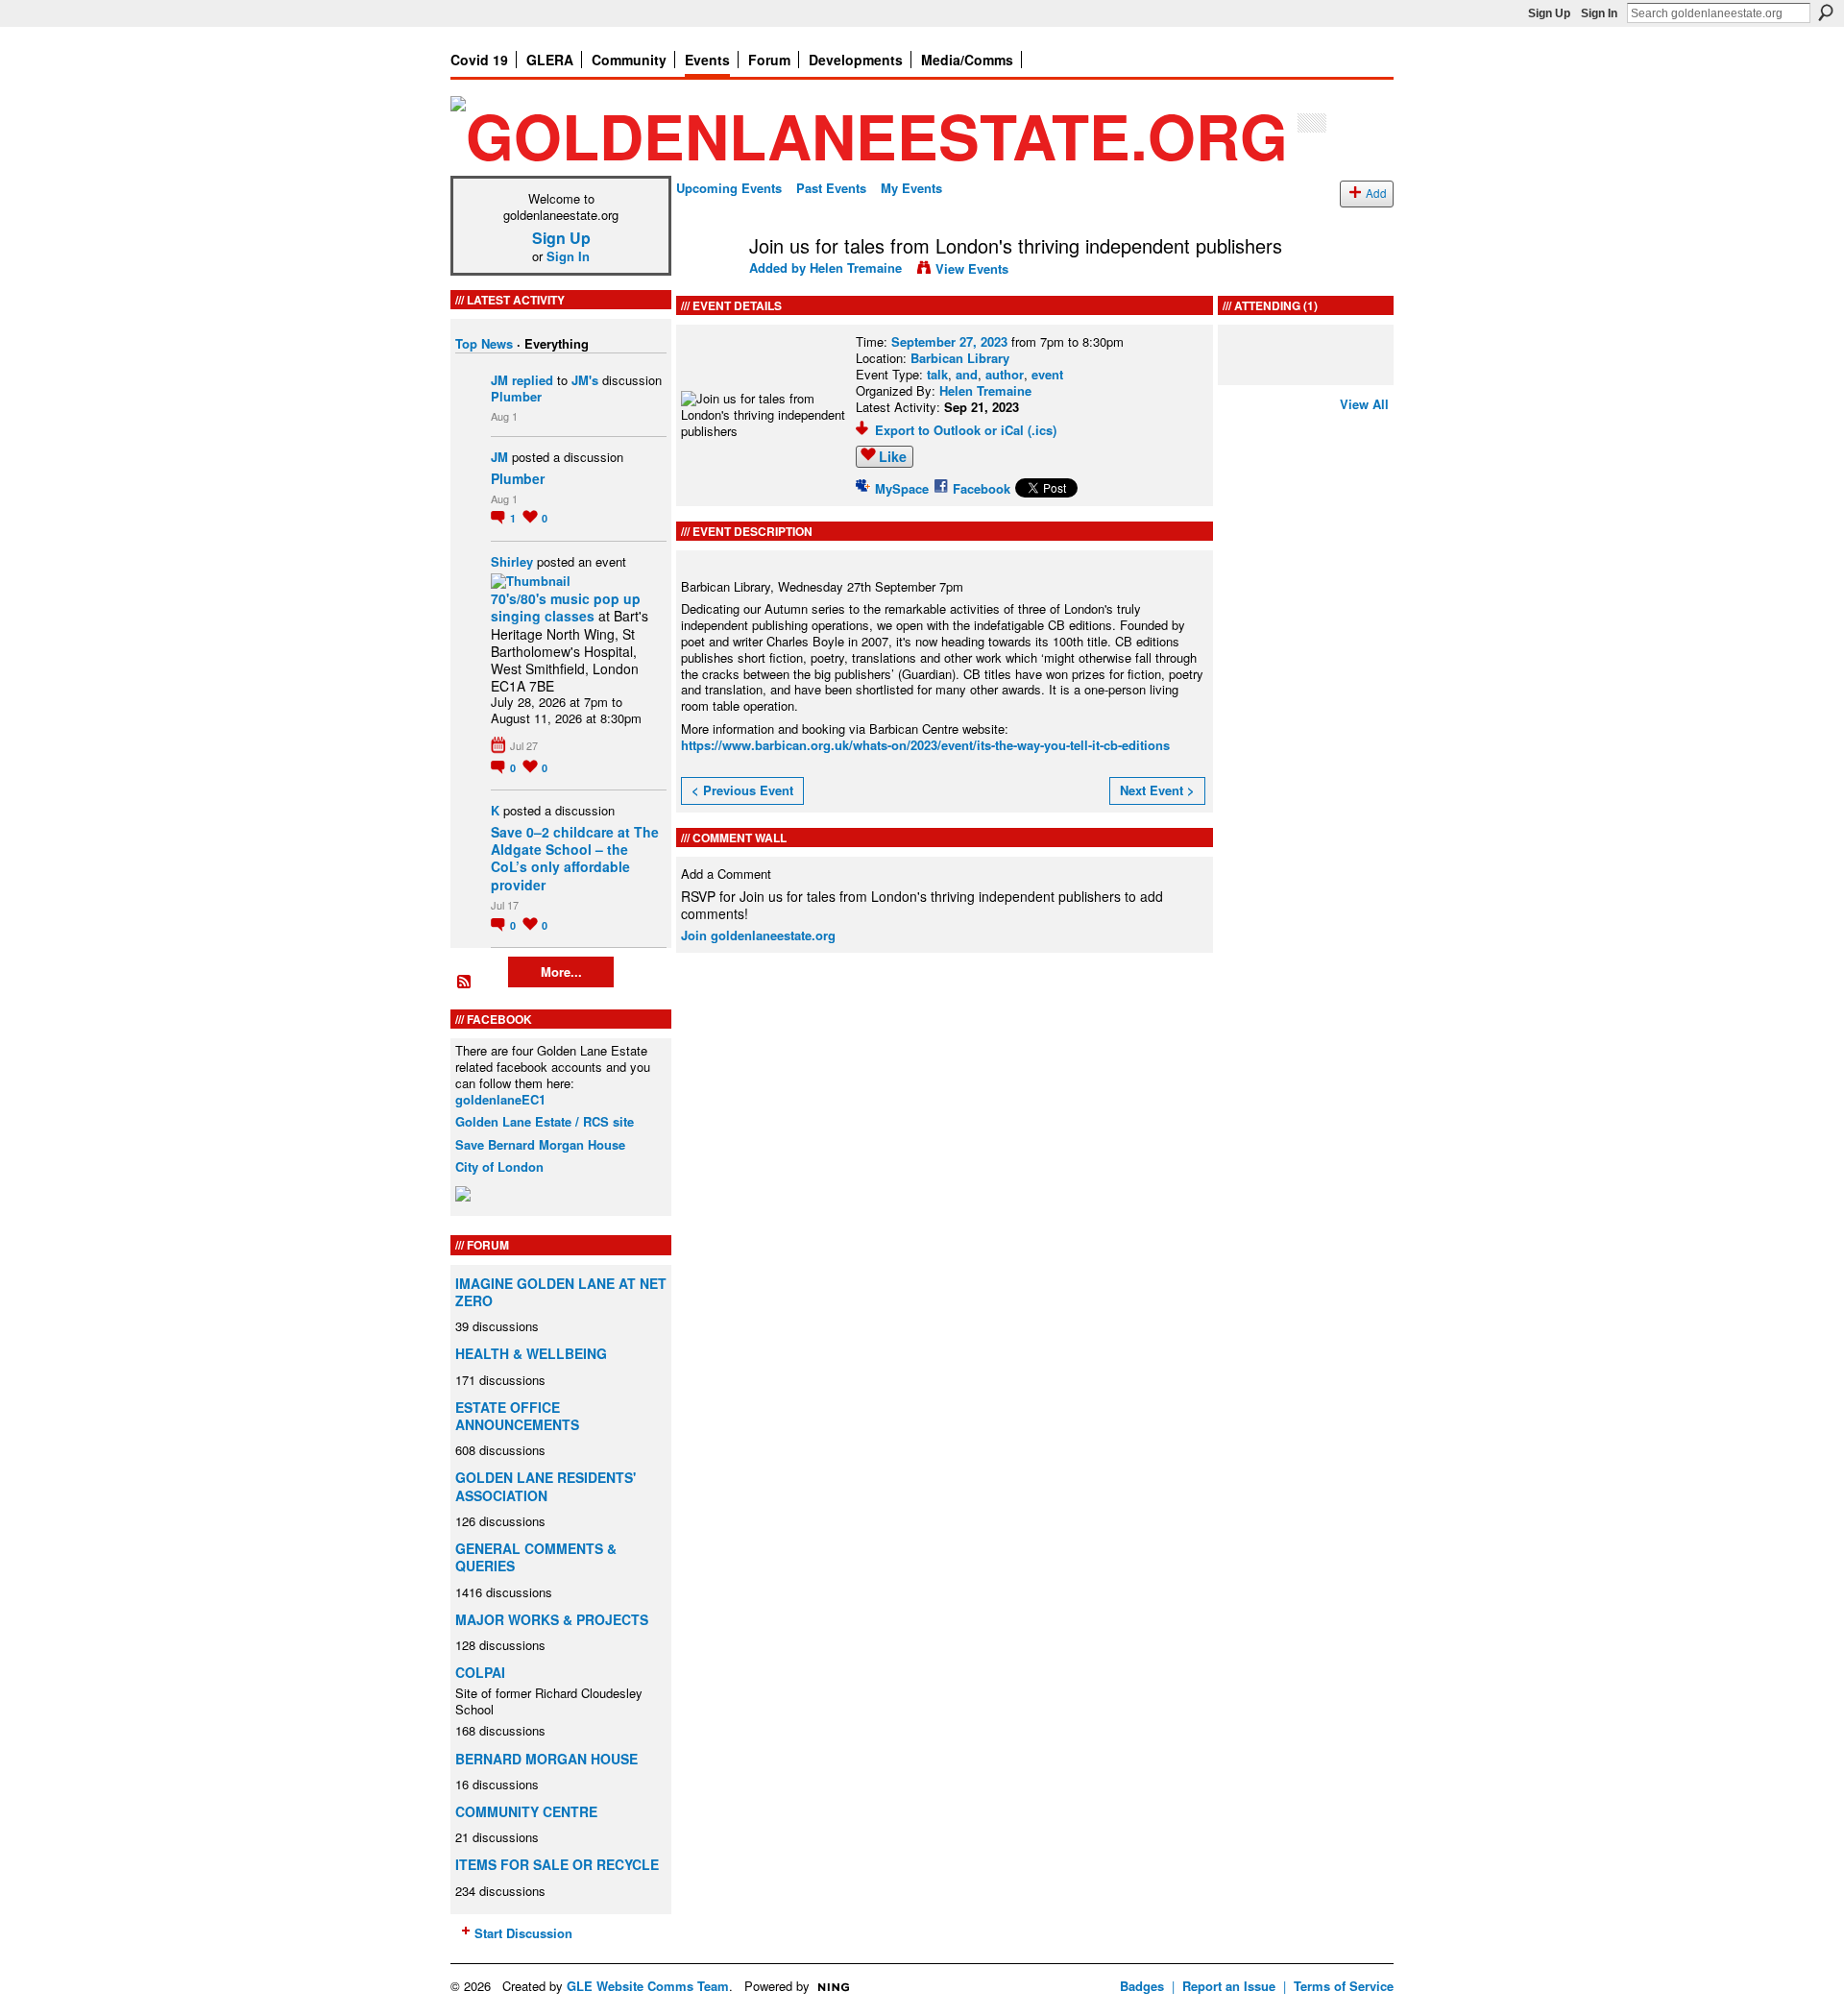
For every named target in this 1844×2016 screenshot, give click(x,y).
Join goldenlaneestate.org (758, 935)
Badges (1142, 1986)
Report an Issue (1229, 1986)
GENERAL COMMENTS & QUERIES (536, 1557)
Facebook (982, 488)
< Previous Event (742, 790)
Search (1826, 12)
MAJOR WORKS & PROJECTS (552, 1619)
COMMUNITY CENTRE (526, 1811)
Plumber (516, 396)
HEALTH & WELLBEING (531, 1353)
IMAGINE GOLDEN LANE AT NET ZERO (561, 1292)
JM (499, 380)
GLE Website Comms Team (648, 1986)
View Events (972, 268)
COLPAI (480, 1672)
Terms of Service (1344, 1986)
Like (893, 456)
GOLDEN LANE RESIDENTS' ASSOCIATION (546, 1486)
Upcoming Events (729, 188)
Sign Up (1549, 13)
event (1047, 374)
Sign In (1599, 13)
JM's (585, 380)
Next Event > (1157, 790)
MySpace (902, 488)
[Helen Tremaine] (707, 287)
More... (561, 972)
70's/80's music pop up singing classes (566, 607)
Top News (484, 343)
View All (1364, 404)
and (967, 374)
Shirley (512, 561)
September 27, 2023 (949, 341)
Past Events (831, 188)
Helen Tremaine (856, 267)
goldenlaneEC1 (500, 1099)
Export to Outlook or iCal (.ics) (966, 430)
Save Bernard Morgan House (540, 1144)
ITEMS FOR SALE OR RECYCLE (557, 1864)
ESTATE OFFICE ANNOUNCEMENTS (517, 1416)
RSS (465, 983)
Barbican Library (960, 358)
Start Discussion (523, 1933)
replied (533, 380)
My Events (911, 188)
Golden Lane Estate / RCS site (545, 1121)
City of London (499, 1166)
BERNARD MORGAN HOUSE (546, 1759)
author (1005, 374)
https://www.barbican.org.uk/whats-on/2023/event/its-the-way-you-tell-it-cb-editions (925, 745)
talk (937, 374)
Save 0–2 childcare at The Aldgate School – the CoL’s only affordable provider (575, 858)
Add (1376, 193)
